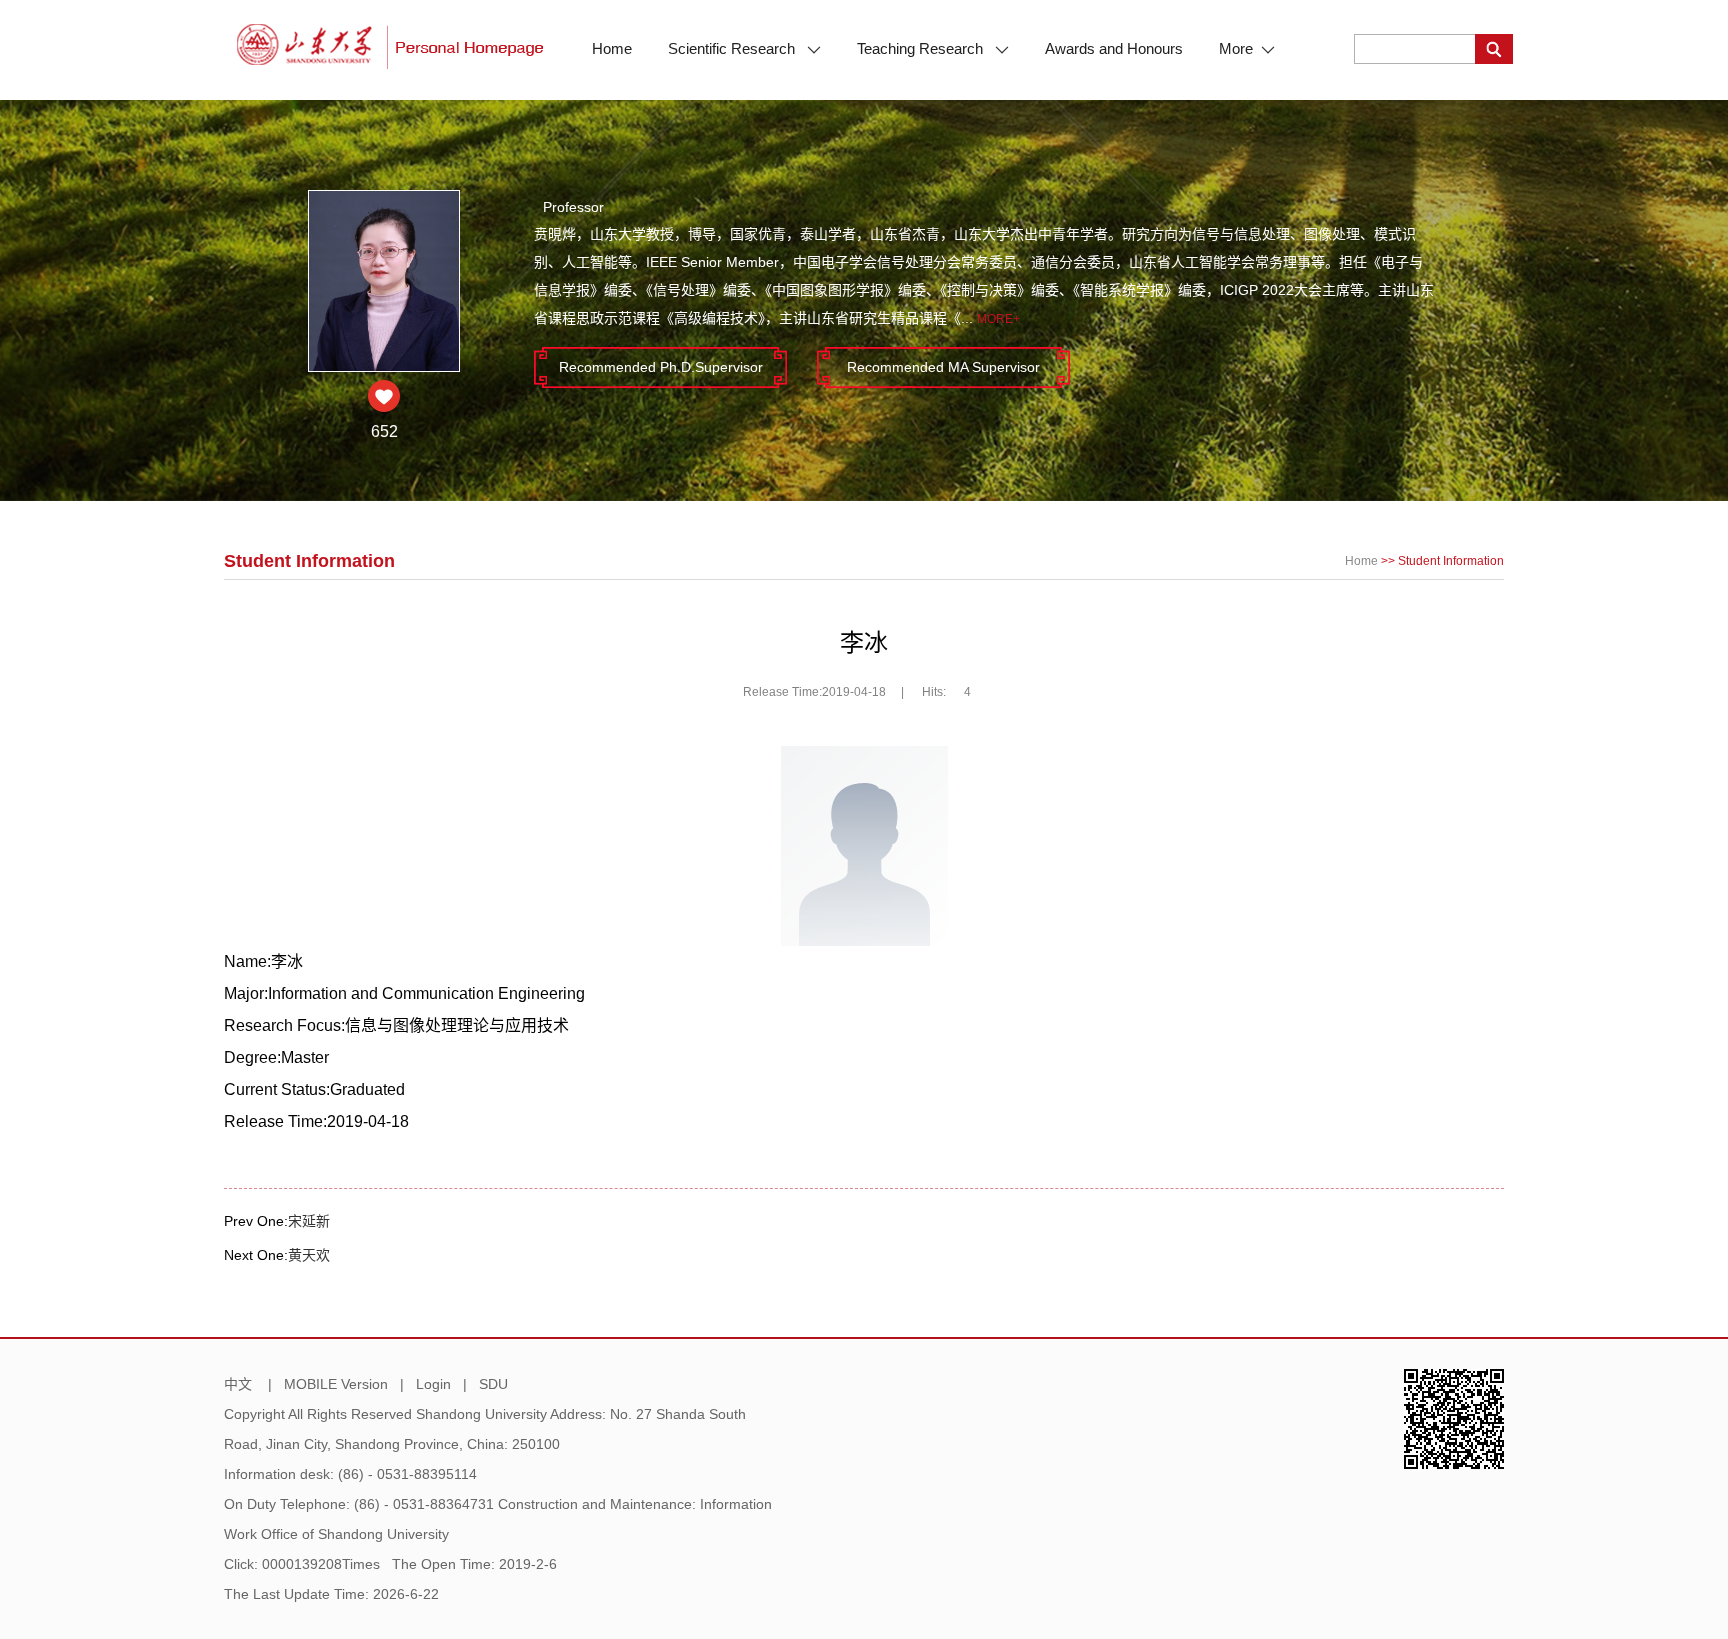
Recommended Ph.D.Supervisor (661, 367)
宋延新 (309, 1221)
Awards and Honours (1114, 48)
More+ (998, 319)
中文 (238, 1384)
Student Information (1451, 561)
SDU (493, 1384)
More (1236, 48)
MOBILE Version (336, 1384)
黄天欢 (309, 1255)
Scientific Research (733, 48)
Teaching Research (922, 48)
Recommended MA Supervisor (943, 367)
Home (612, 48)
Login (433, 1384)
